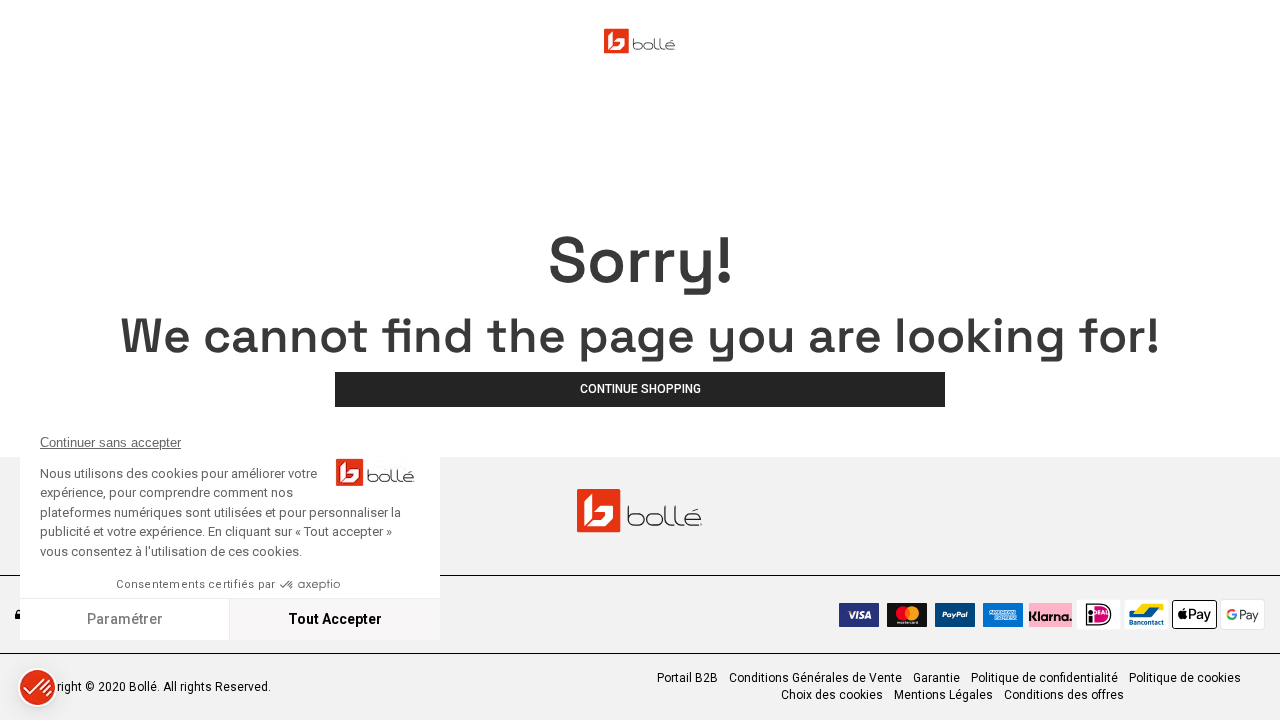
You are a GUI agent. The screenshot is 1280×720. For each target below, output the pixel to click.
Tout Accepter (335, 619)
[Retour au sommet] (1234, 669)
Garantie (936, 678)
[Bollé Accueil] (640, 41)
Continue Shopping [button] (640, 389)
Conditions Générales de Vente (815, 678)
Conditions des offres (1064, 695)
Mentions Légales (943, 695)
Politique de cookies (1185, 678)
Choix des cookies (832, 695)
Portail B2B (687, 678)
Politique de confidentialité (1044, 678)
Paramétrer (125, 619)
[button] (37, 687)
